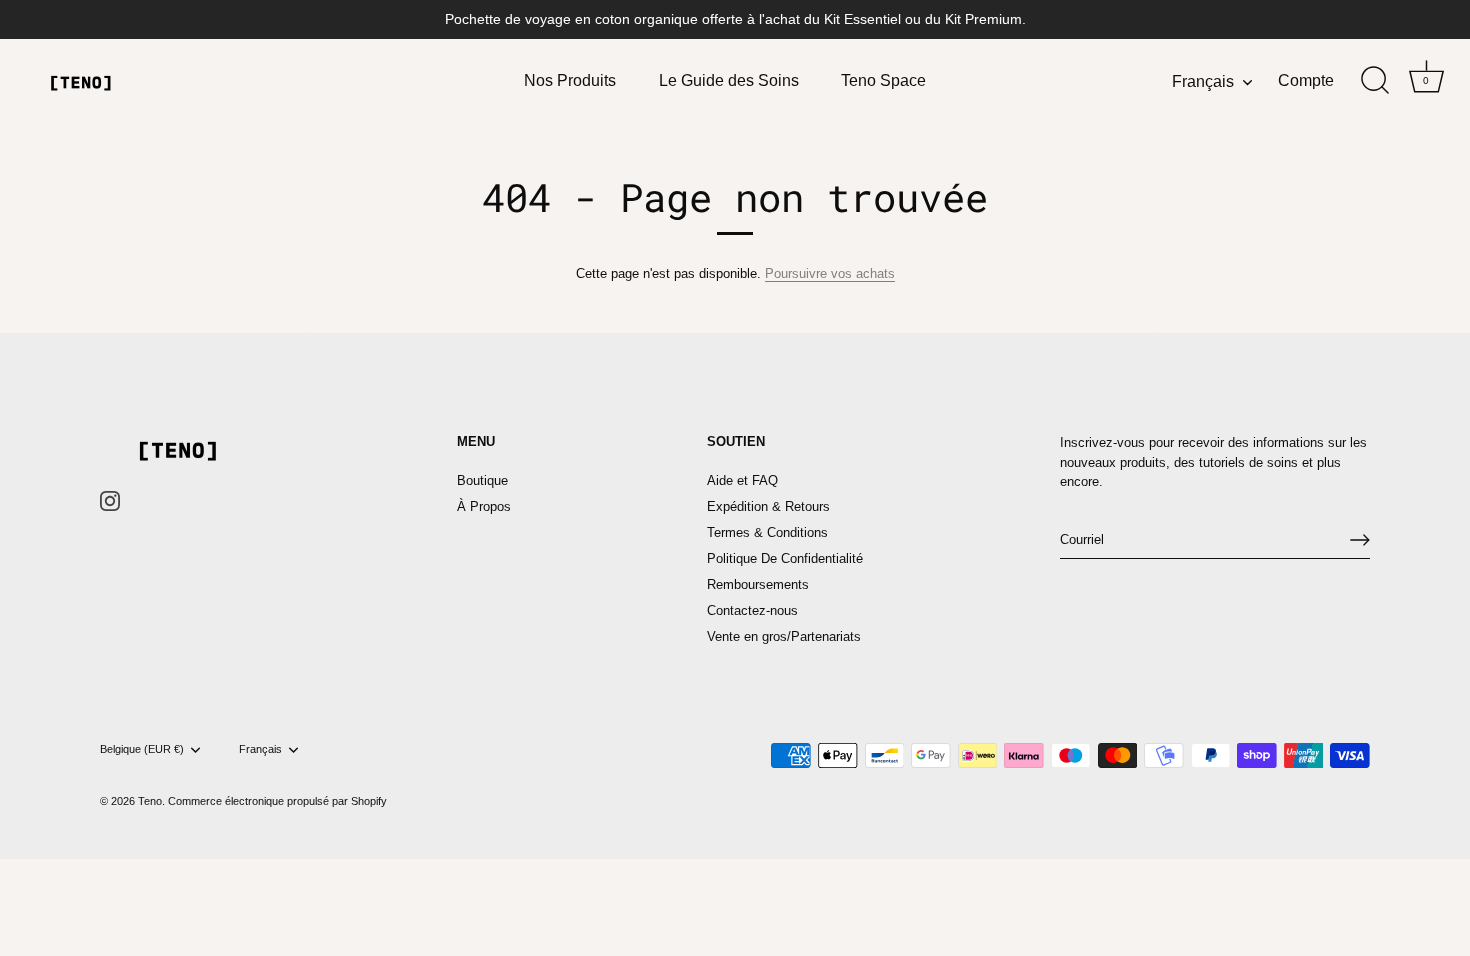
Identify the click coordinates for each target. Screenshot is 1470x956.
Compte (1306, 80)
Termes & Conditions (767, 532)
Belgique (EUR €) (142, 749)
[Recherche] (1375, 81)
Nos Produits (570, 80)
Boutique (482, 480)
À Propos (484, 506)
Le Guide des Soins (729, 80)
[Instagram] (110, 500)
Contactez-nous (752, 610)
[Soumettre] (1360, 540)
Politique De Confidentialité (785, 558)
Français (1203, 81)
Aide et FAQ (742, 480)
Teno (150, 801)
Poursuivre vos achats (830, 273)
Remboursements (758, 584)
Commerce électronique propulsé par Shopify (277, 801)
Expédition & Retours (768, 506)
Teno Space (883, 80)
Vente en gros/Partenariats (784, 636)
